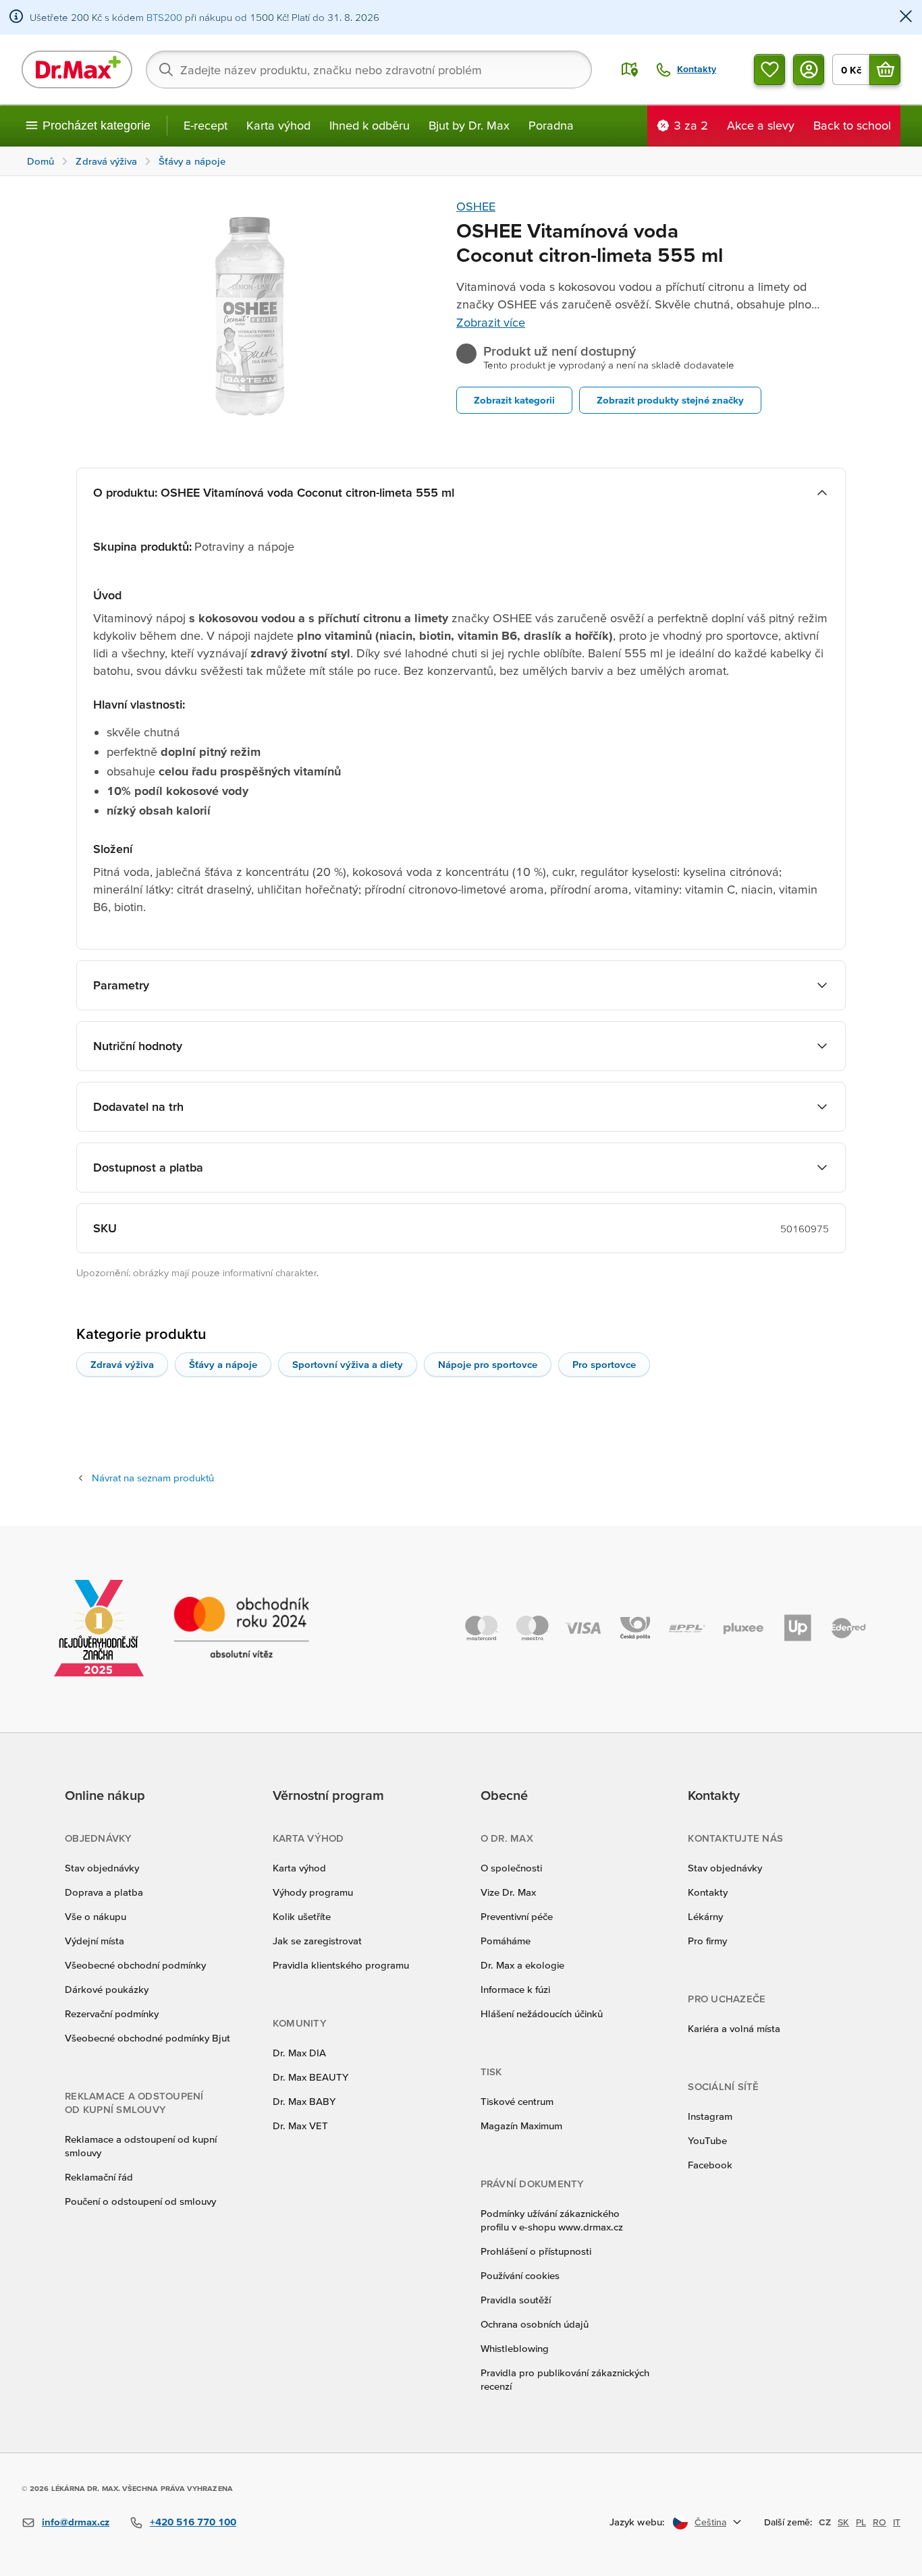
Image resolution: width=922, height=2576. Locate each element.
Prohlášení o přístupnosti (536, 2251)
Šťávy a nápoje (223, 1364)
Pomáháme (506, 1941)
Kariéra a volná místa (734, 2028)
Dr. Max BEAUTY (310, 2077)
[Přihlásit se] (809, 70)
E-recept (206, 125)
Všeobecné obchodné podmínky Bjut (147, 2038)
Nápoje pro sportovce (488, 1364)
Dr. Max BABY (304, 2101)
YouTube (707, 2140)
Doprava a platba (104, 1892)
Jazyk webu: (637, 2522)
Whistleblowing (515, 2348)
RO (879, 2522)
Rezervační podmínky (112, 2013)
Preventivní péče (517, 1916)
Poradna (551, 125)
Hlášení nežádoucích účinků (542, 2013)
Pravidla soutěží (516, 2300)
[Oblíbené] (769, 70)
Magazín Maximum (521, 2126)
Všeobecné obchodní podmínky (135, 1965)
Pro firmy (707, 1941)
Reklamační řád (99, 2177)
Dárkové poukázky (107, 1989)
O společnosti (511, 1868)
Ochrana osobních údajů (535, 2324)
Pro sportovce (604, 1364)
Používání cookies (520, 2275)
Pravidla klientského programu (341, 1965)
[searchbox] (369, 70)
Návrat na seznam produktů (153, 1478)
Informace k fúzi (515, 1989)
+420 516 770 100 (193, 2522)
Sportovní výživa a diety (348, 1364)
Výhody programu (313, 1892)
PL (861, 2522)
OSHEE (476, 206)
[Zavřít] (906, 17)
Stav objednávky (102, 1868)
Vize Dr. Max (508, 1892)
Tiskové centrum (517, 2101)
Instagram (710, 2116)
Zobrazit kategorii (514, 400)
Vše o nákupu (96, 1916)
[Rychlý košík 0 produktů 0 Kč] (885, 70)
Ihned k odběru (370, 125)
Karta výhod (278, 125)
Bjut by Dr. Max (469, 125)
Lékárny (705, 1916)
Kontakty (708, 1892)
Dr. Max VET (300, 2126)
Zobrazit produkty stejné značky (670, 400)
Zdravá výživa (122, 1364)
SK (843, 2522)
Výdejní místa (94, 1941)
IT (897, 2522)
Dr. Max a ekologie (522, 1965)
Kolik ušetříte (302, 1916)
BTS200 (164, 17)
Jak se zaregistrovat (317, 1941)
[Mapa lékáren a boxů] (630, 70)
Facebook (710, 2165)
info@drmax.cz (76, 2522)
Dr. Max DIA (299, 2053)
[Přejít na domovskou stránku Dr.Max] (77, 70)
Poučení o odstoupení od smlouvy (140, 2201)
